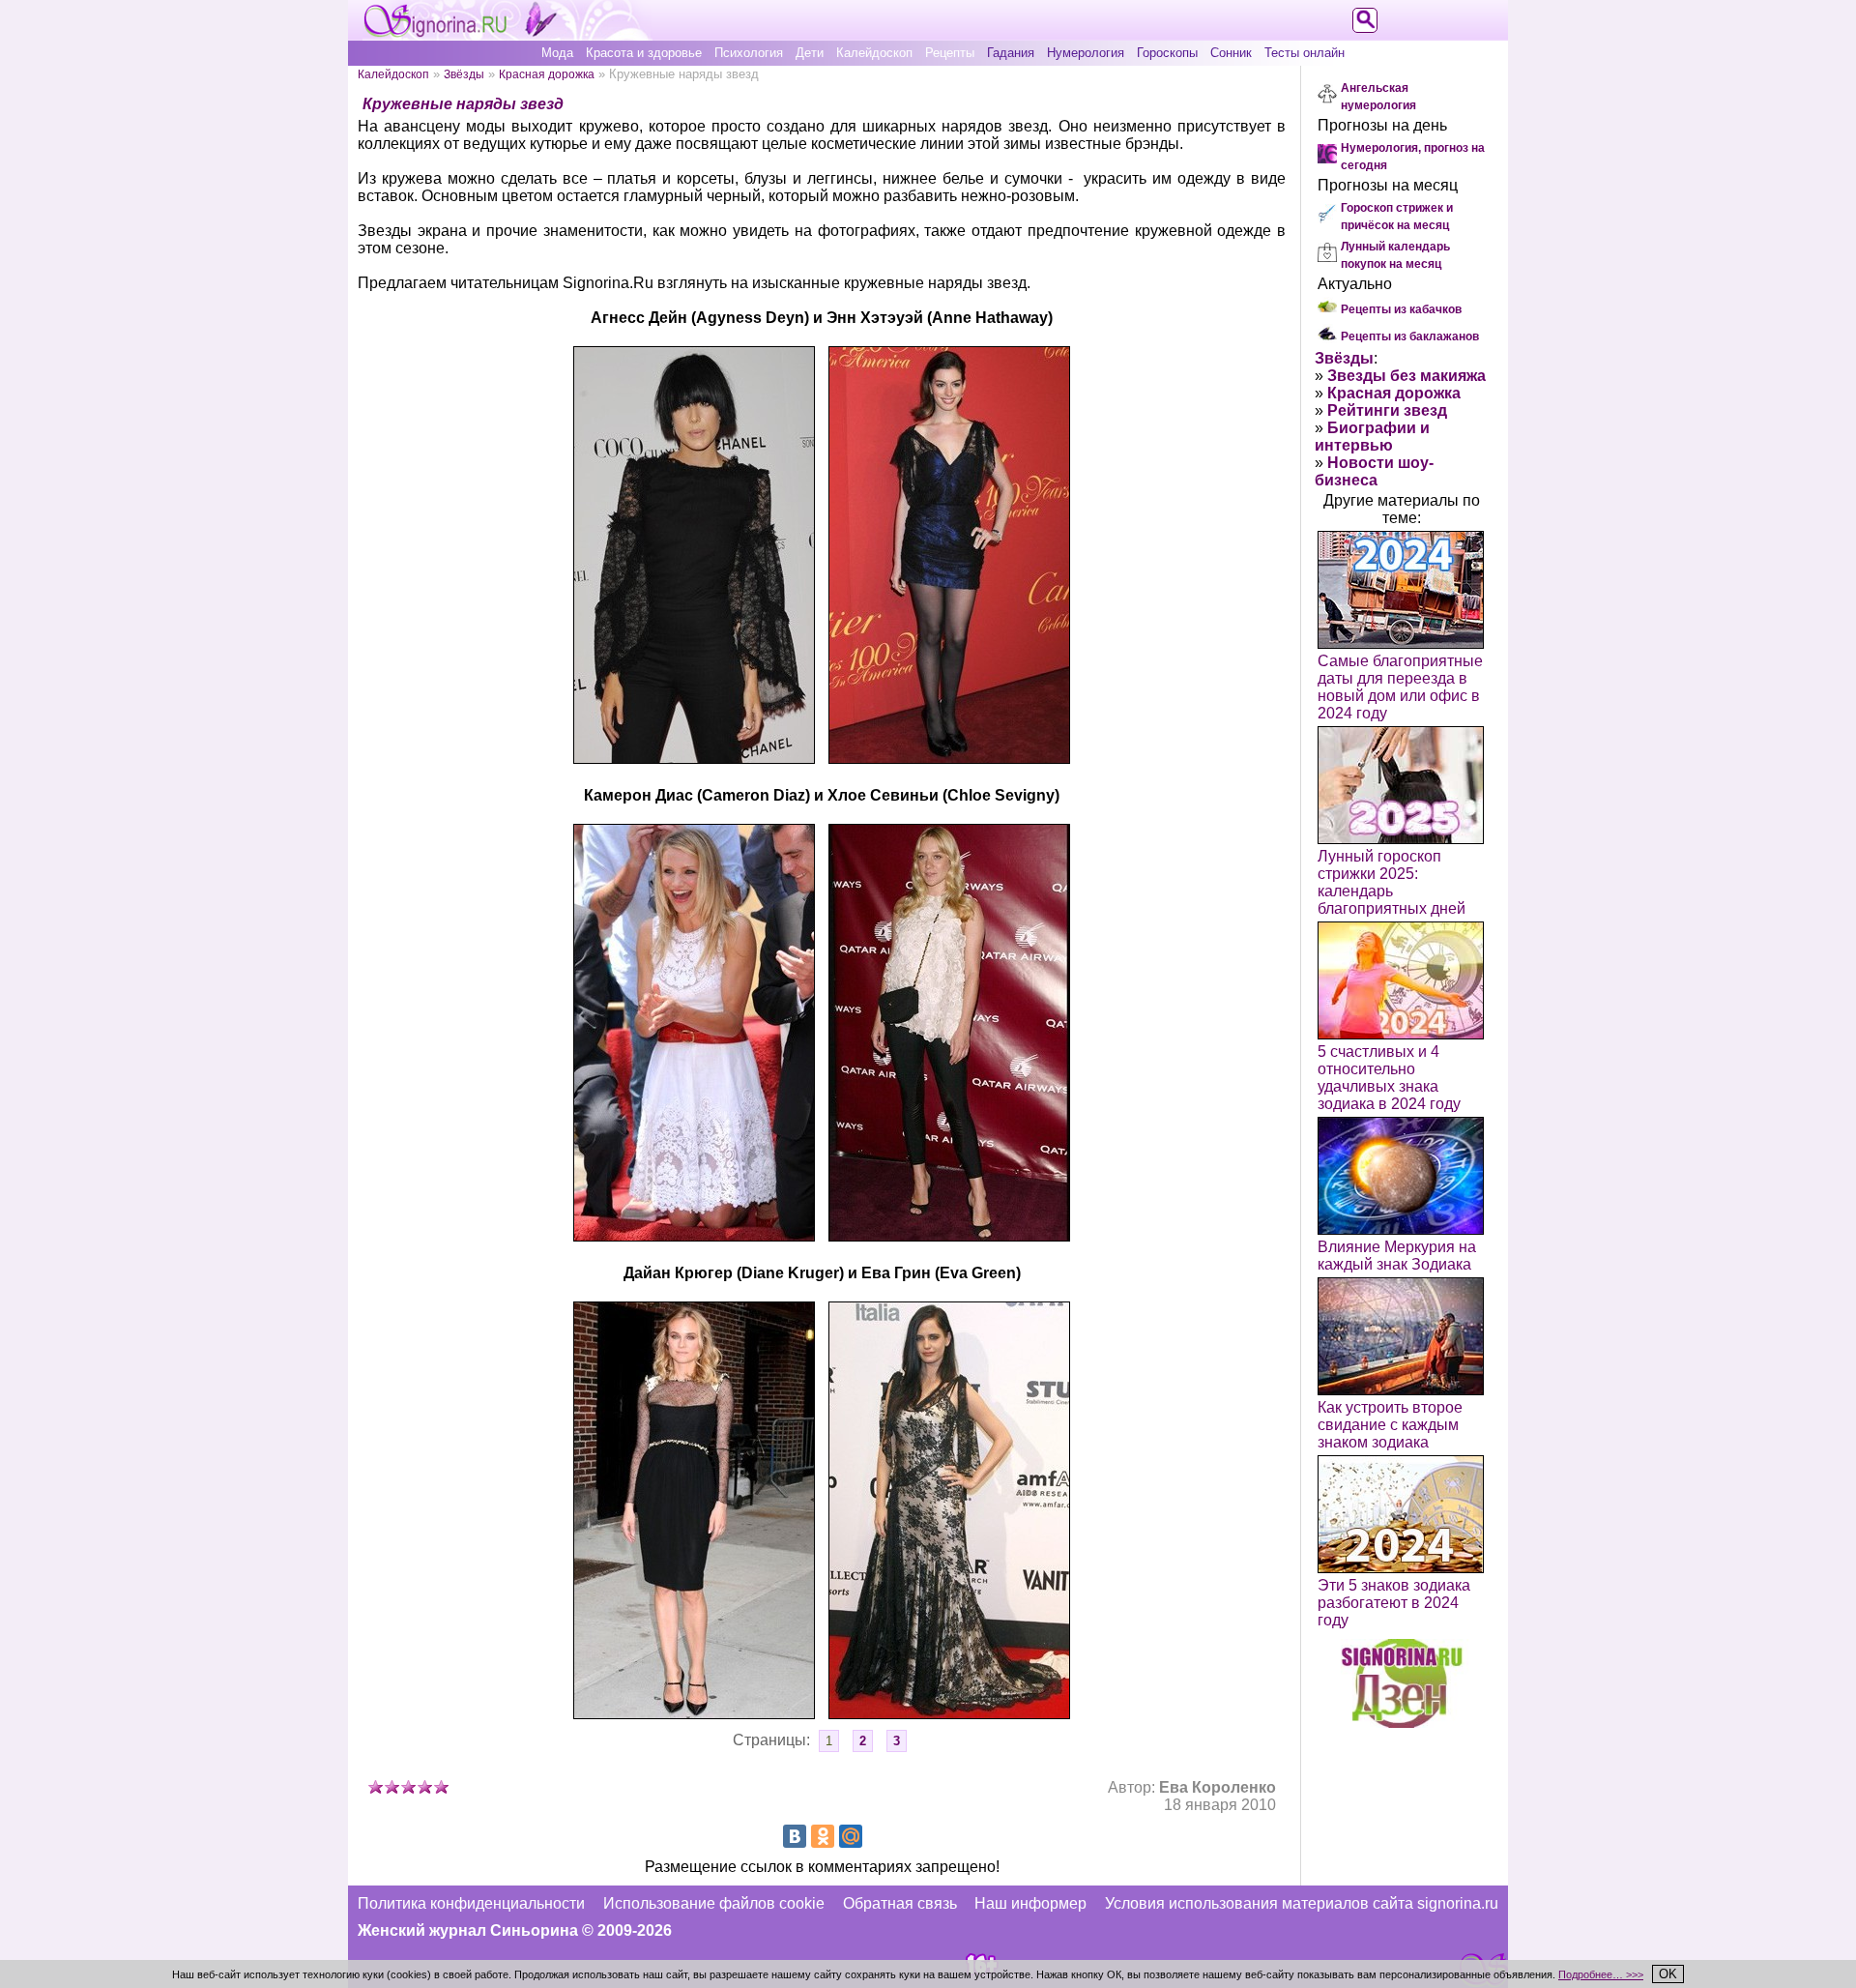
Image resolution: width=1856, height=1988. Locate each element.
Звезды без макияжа (1406, 376)
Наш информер (1030, 1903)
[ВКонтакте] (795, 1836)
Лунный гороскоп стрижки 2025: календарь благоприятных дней (1392, 882)
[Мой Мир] (851, 1836)
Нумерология (1086, 53)
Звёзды (464, 74)
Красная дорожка (547, 74)
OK (1668, 1974)
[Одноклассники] (823, 1836)
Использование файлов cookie (714, 1903)
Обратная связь (900, 1903)
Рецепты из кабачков (1401, 309)
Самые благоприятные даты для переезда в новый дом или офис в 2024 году (1400, 687)
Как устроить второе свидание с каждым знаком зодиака (1390, 1425)
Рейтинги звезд (1387, 410)
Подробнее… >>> (1601, 1974)
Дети (810, 53)
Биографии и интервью (1372, 437)
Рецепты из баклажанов (1410, 336)
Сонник (1231, 53)
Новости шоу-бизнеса (1374, 471)
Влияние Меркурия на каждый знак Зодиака (1397, 1256)
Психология (749, 53)
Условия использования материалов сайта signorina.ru (1302, 1903)
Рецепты (950, 53)
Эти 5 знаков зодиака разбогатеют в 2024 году (1394, 1603)
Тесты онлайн (1305, 53)
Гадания (1011, 53)
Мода (557, 53)
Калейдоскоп (874, 53)
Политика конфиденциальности (471, 1903)
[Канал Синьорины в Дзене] (1402, 1723)
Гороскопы (1167, 53)
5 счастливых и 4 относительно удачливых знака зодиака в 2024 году (1389, 1078)
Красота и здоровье (644, 53)
